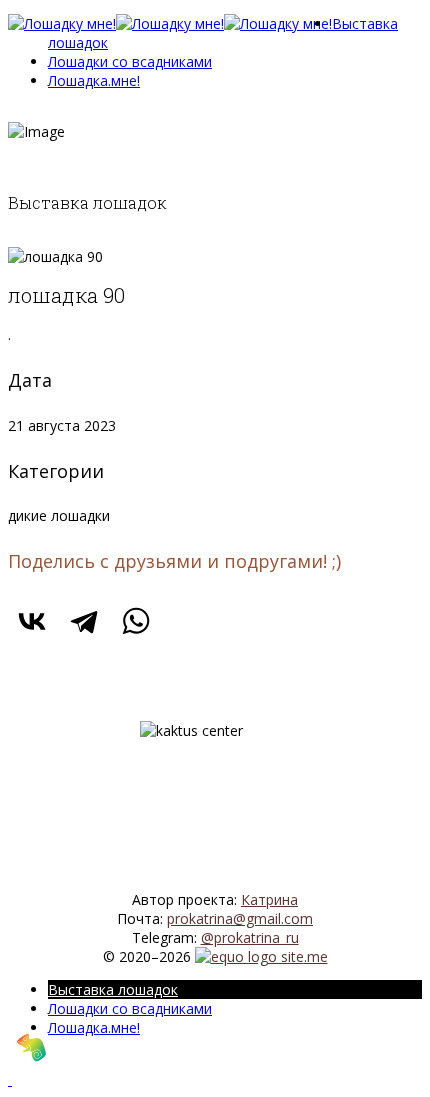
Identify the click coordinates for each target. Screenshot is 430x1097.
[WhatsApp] (136, 621)
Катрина (269, 899)
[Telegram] (84, 621)
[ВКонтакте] (32, 621)
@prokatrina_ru (250, 937)
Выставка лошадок (113, 989)
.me (316, 956)
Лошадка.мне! (94, 80)
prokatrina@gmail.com (240, 918)
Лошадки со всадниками (130, 61)
